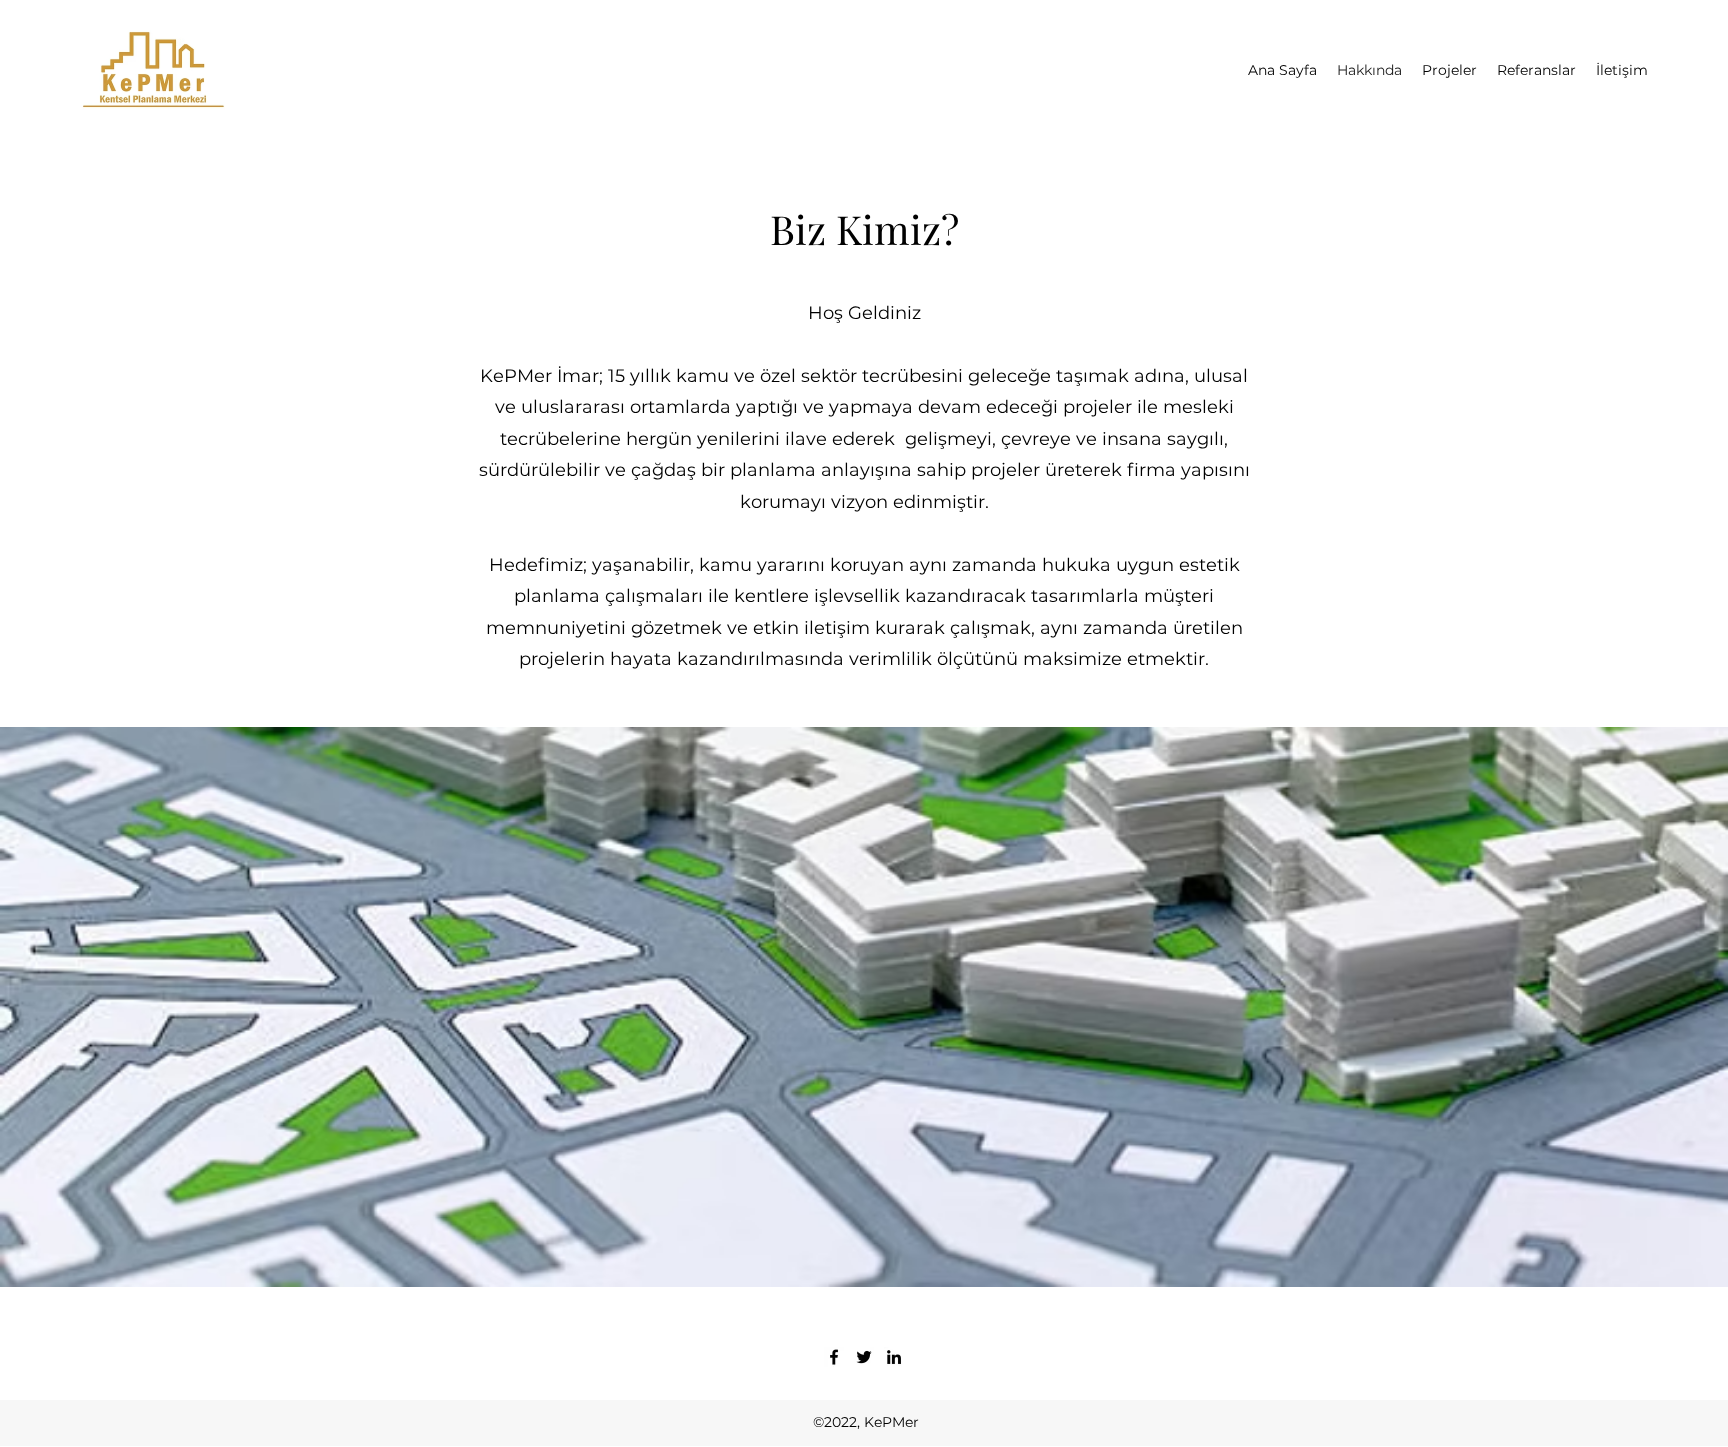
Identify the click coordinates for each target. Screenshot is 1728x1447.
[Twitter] (864, 1357)
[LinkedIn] (894, 1357)
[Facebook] (834, 1357)
